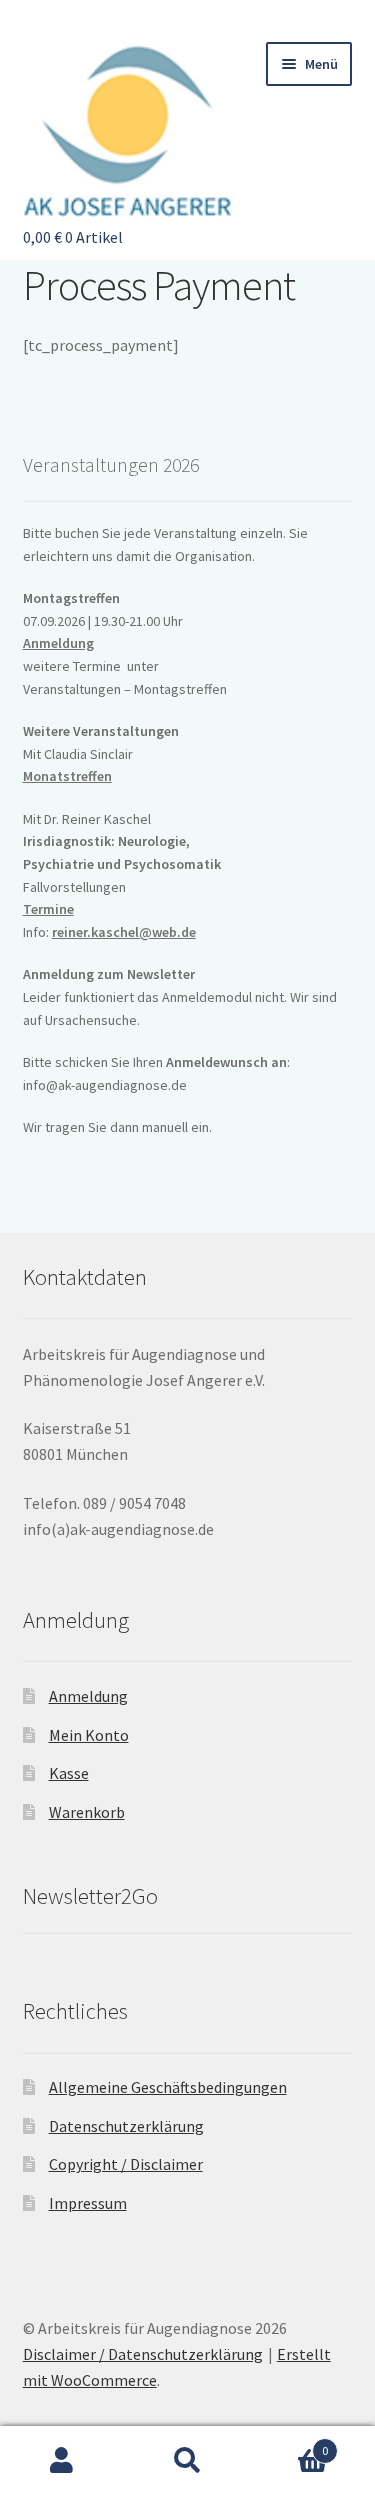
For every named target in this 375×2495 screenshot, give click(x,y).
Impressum (88, 2203)
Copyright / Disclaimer (126, 2164)
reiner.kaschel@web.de (124, 932)
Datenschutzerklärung (126, 2126)
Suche (187, 2461)
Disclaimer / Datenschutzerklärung (143, 2354)
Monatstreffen (67, 776)
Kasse (69, 1773)
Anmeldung (58, 643)
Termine (48, 909)
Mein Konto (89, 1735)
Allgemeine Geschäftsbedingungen (168, 2087)
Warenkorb (87, 1812)
